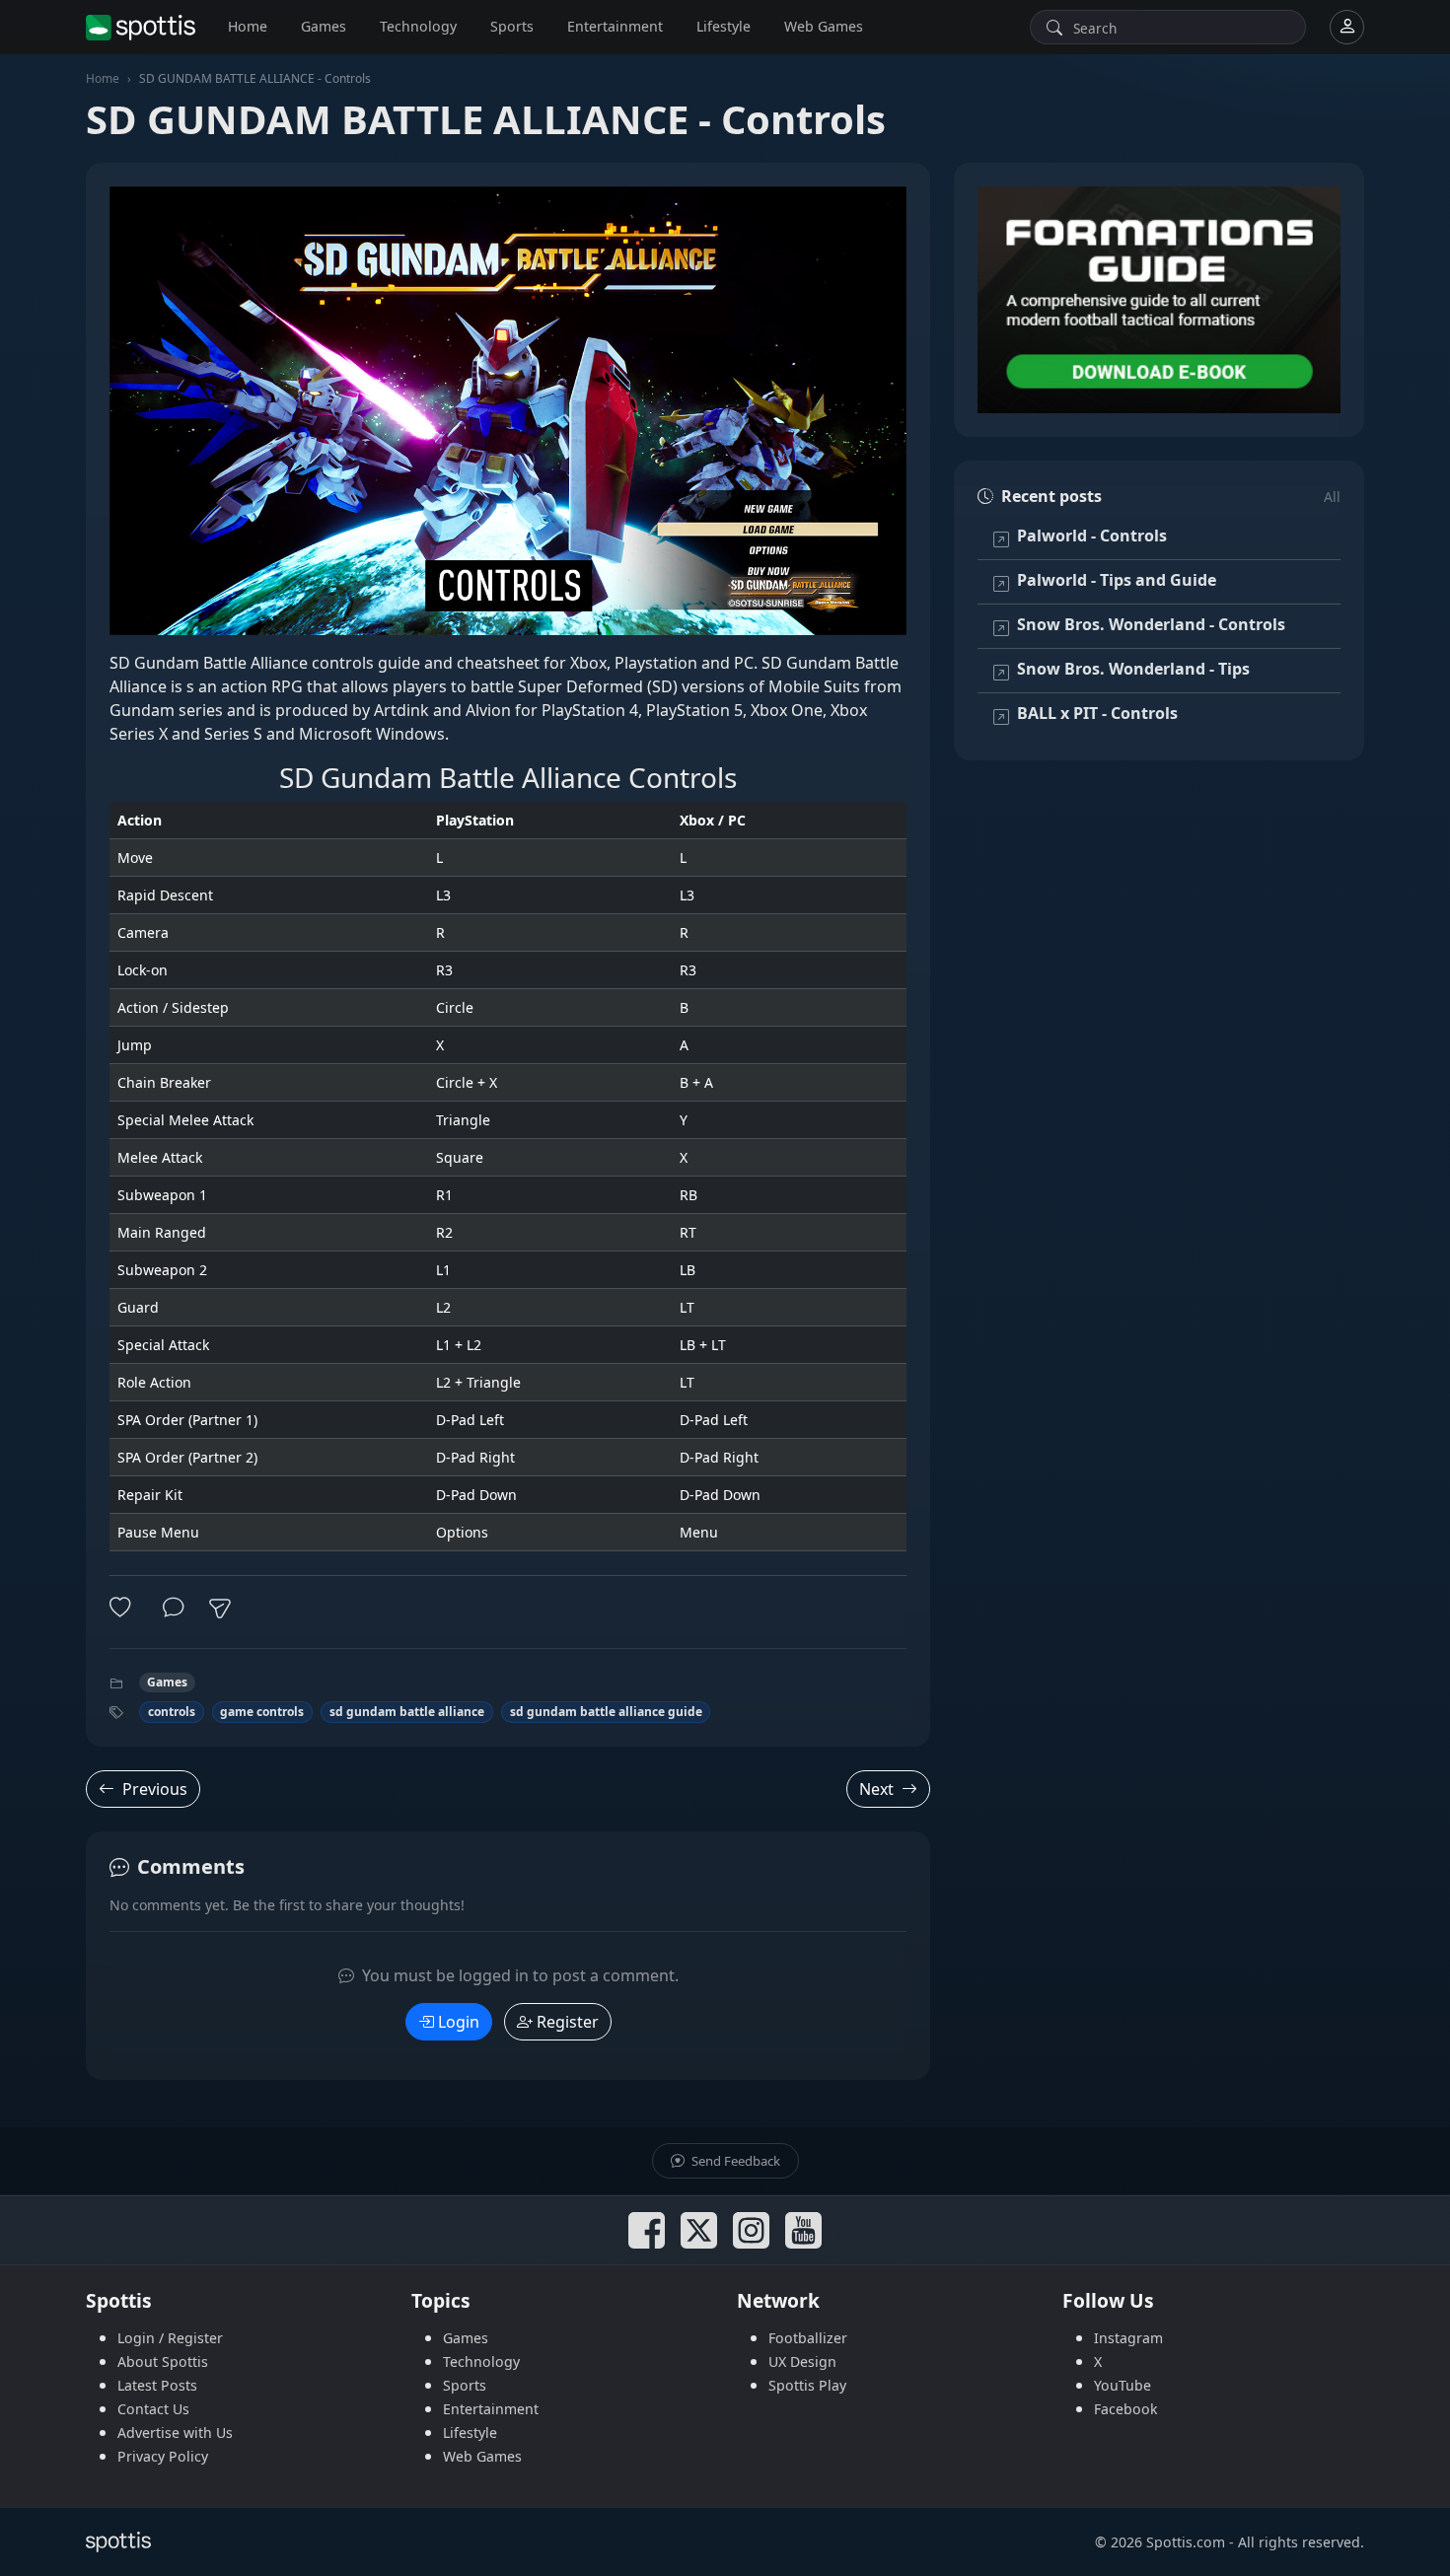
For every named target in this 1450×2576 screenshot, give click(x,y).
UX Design (802, 2361)
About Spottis (163, 2361)
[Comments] (174, 1608)
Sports (512, 26)
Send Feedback (734, 2161)
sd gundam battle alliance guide (606, 1712)
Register (568, 2022)
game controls (262, 1712)
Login (459, 2022)
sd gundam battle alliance (407, 1712)
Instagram (1128, 2338)
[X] (699, 2230)
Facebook (1126, 2409)
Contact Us (153, 2409)
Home (248, 26)
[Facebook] (647, 2230)
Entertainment (615, 26)
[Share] (220, 1609)
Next (876, 1789)
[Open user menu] (1347, 27)
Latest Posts (157, 2385)
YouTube (1123, 2385)
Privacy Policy (163, 2456)
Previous (155, 1789)
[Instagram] (751, 2230)
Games (324, 26)
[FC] (1159, 300)
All (1332, 497)
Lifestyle (724, 26)
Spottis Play (807, 2385)
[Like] (124, 1608)
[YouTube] (803, 2230)
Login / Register (170, 2338)
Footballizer (808, 2338)
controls (172, 1712)
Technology (418, 26)
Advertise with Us (175, 2433)
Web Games (824, 26)
